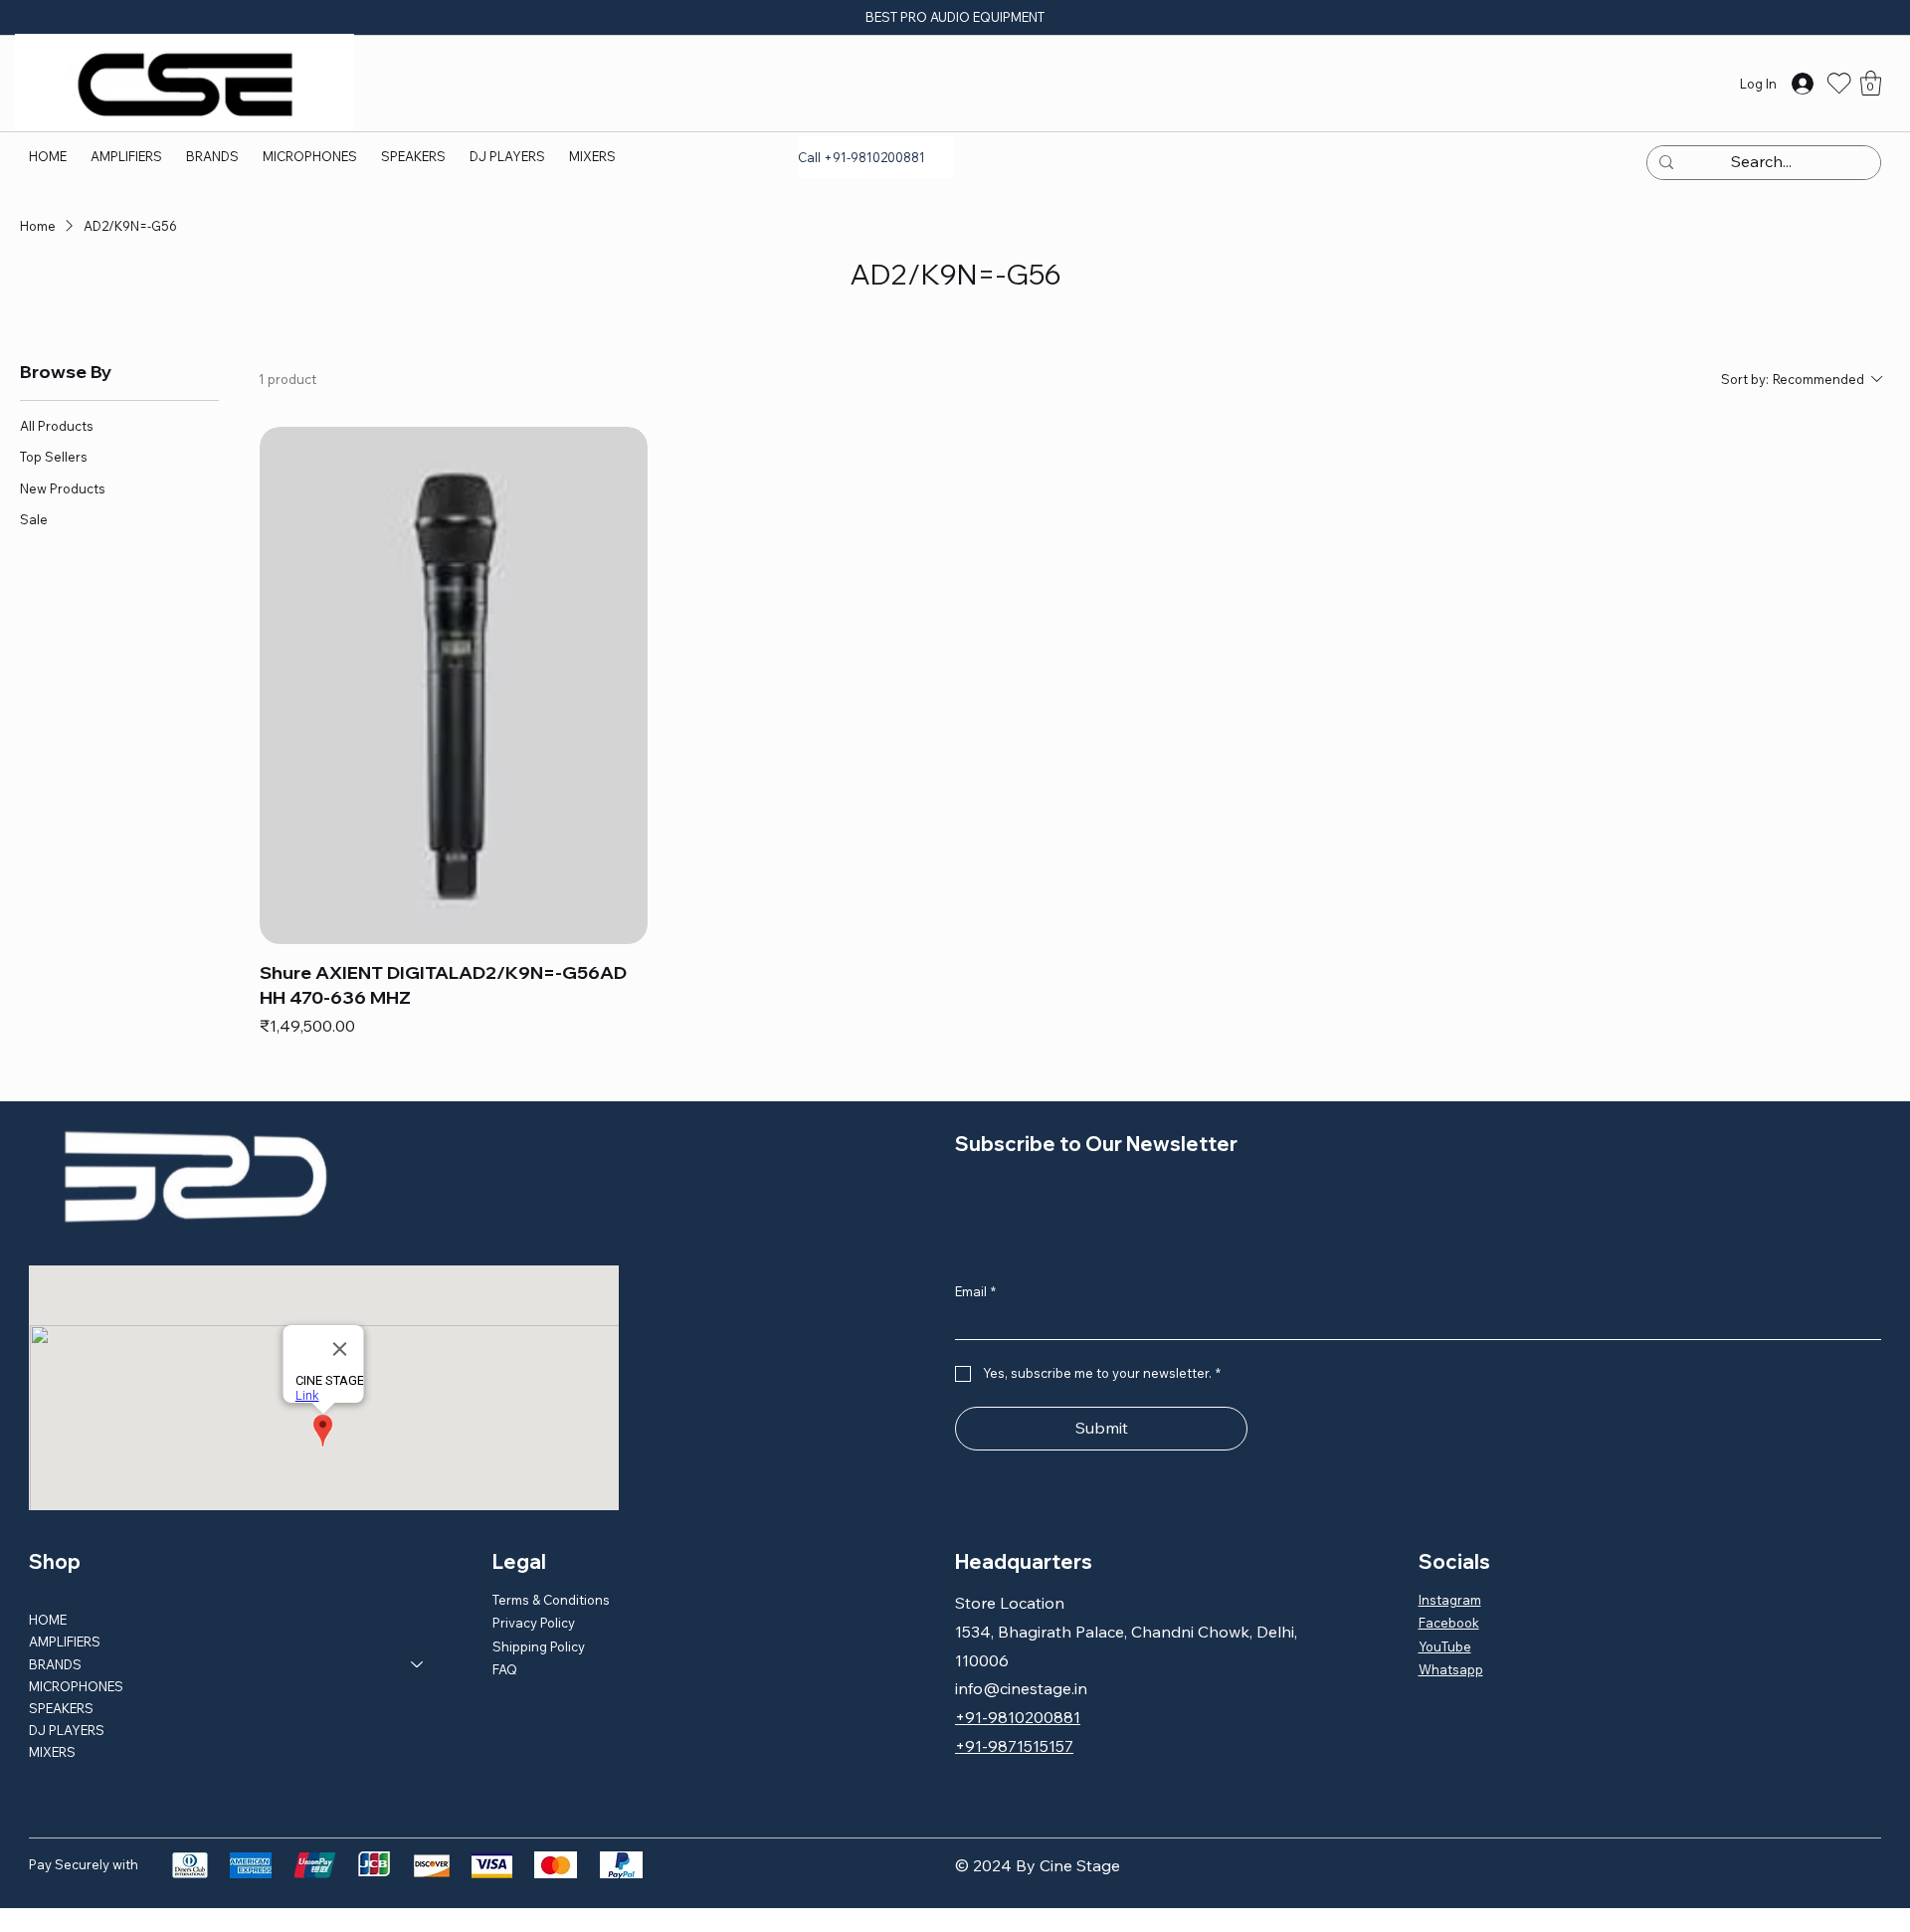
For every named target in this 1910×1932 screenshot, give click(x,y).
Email (975, 1291)
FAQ (505, 1669)
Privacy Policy (534, 1623)
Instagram (1450, 1600)
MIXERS (52, 1752)
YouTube (1445, 1646)
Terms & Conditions (551, 1600)
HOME (48, 1620)
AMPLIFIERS (65, 1642)
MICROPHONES (76, 1686)
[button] (212, 156)
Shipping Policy (539, 1646)
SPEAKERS (61, 1708)
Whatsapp (1451, 1669)
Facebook (1449, 1623)
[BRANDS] (418, 1664)
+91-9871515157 (1014, 1746)
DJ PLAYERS (67, 1730)
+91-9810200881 (1018, 1717)
